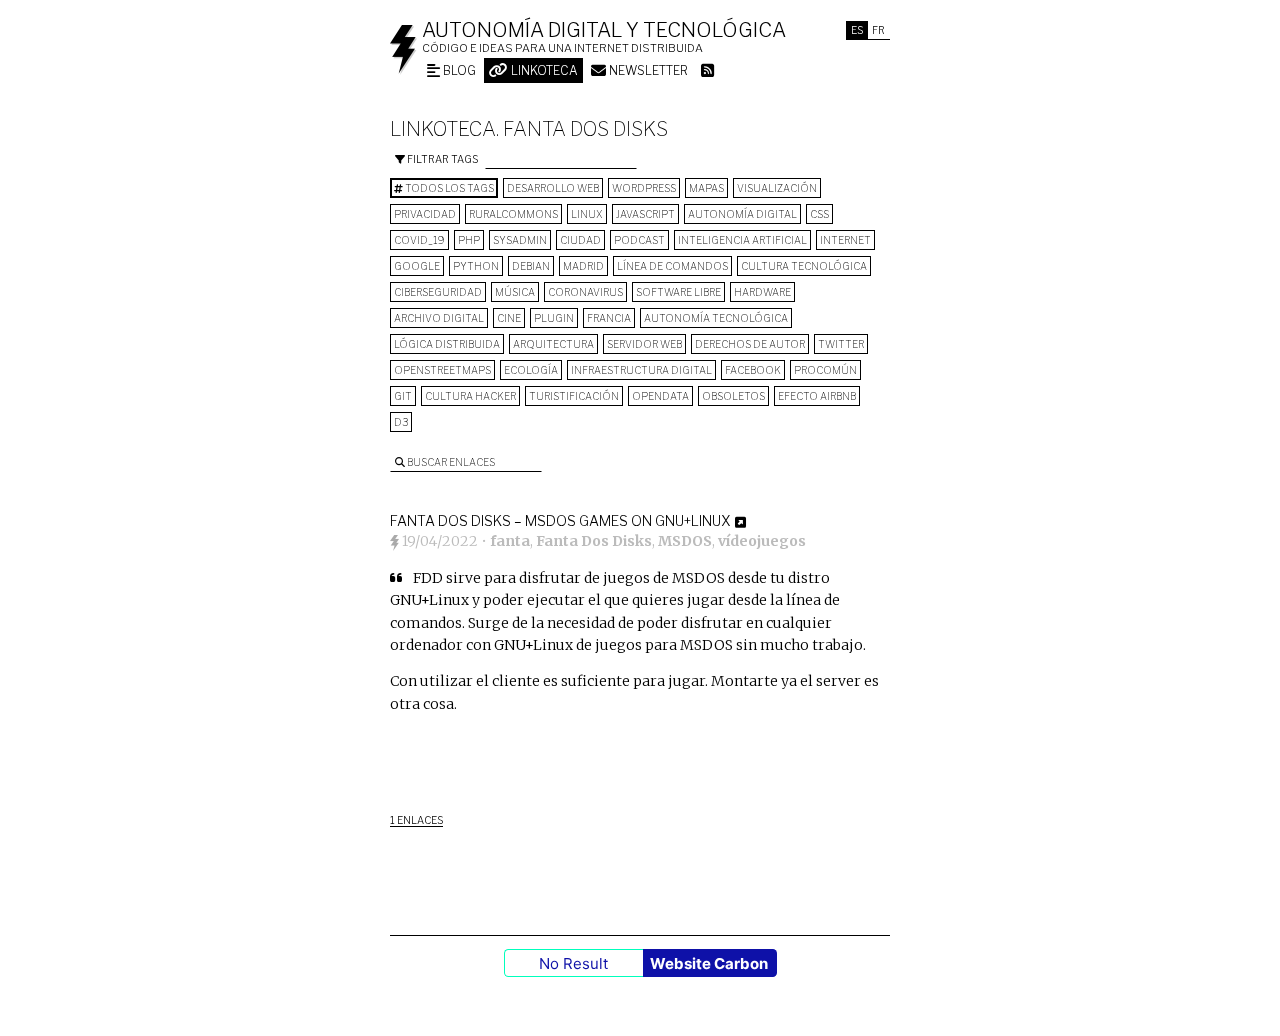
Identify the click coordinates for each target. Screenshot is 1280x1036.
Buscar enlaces (450, 462)
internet (845, 240)
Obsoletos (733, 396)
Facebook (753, 370)
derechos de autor (750, 344)
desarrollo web (553, 188)
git (403, 396)
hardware (762, 292)
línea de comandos (672, 266)
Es (857, 30)
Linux (587, 214)
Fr (878, 30)
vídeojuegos (762, 541)
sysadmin (520, 240)
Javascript (645, 214)
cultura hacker (470, 396)
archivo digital (439, 318)
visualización (777, 188)
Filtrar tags (441, 159)
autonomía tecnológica (716, 318)
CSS (819, 214)
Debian (531, 266)
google (417, 266)
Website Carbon (709, 963)
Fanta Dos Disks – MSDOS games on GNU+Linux (560, 520)
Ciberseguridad (438, 292)
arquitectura (553, 344)
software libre (678, 292)
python (476, 266)
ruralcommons (513, 214)
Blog (458, 70)
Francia (609, 318)
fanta (510, 541)
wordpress (644, 188)
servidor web (644, 344)
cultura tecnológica (804, 266)
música (515, 292)
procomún (825, 370)
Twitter (841, 344)
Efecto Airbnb (817, 396)
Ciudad (580, 240)
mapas (706, 188)
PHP (469, 240)
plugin (554, 318)
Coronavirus (585, 292)
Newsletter (647, 70)
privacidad (425, 214)
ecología (531, 370)
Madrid (583, 266)
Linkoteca (543, 70)
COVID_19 (419, 240)
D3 (401, 422)
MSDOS (685, 541)
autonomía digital (742, 214)
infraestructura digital (641, 370)
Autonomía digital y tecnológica (604, 30)
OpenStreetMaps (442, 370)
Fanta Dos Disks (594, 541)
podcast (639, 240)
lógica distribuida (447, 344)
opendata (660, 396)
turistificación (574, 396)
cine (509, 318)
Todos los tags (448, 188)
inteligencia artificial (742, 240)
